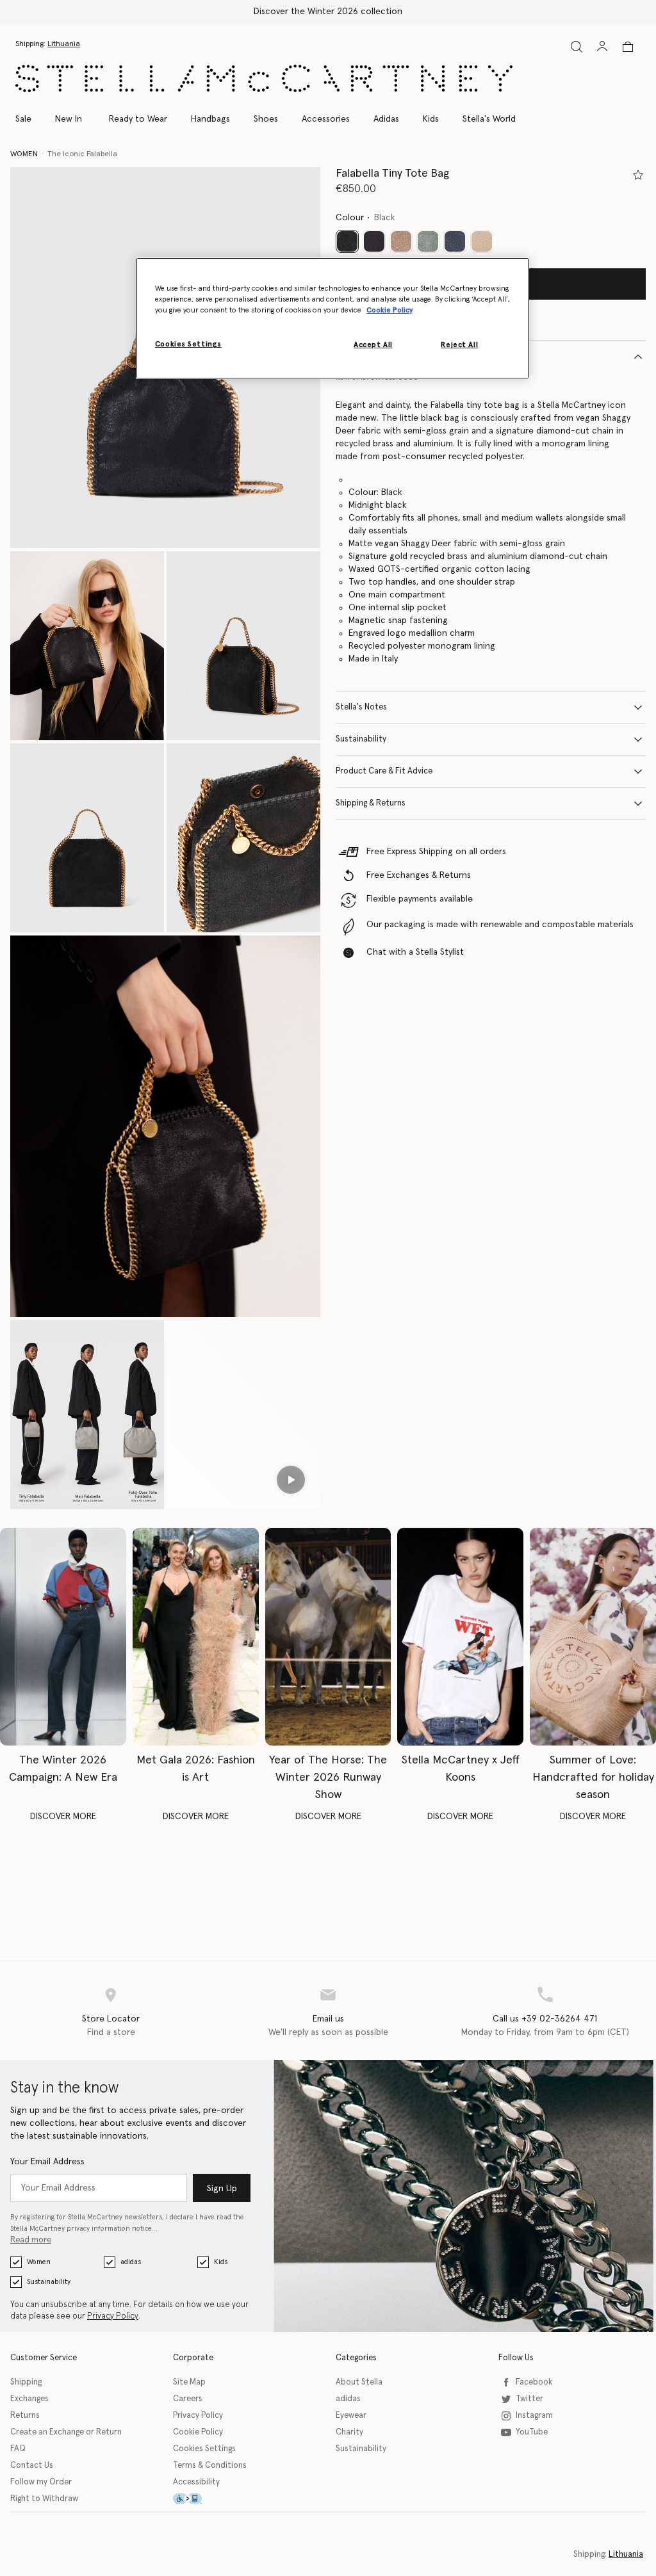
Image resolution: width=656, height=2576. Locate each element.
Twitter (529, 2399)
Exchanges (29, 2399)
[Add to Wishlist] (638, 175)
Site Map (189, 2382)
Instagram (534, 2416)
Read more (31, 2240)
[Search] (577, 46)
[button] (87, 646)
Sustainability (361, 739)
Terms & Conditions (210, 2466)
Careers (188, 2399)
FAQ (18, 2449)
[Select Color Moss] (401, 241)
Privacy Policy (113, 2316)
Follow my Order (41, 2482)
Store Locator (111, 2019)
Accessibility (196, 2482)
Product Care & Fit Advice (384, 771)
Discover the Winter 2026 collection (328, 12)
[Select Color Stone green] (428, 241)
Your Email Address (47, 2162)
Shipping (26, 2382)
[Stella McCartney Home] (264, 78)
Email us (328, 2019)
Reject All (459, 345)
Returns (25, 2416)
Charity (349, 2432)
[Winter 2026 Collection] (63, 1637)
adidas (131, 2262)
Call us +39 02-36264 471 (545, 2019)
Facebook (534, 2382)
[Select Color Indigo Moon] (455, 241)
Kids (221, 2262)
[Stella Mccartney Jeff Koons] (460, 1637)
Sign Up (222, 2189)
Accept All (373, 345)
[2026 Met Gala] (196, 1637)
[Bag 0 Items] (628, 47)
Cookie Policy (198, 2432)
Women (39, 2262)
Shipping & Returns (371, 803)
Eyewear (351, 2416)
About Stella (359, 2382)
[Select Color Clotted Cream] (482, 241)
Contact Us (32, 2466)
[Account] (602, 46)
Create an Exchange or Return (66, 2432)
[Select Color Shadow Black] (374, 241)
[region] (332, 318)
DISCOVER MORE (63, 1817)
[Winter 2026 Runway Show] (328, 1637)
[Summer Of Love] (593, 1637)
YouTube (532, 2432)
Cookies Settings (204, 2449)
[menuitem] (69, 119)
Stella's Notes (361, 707)
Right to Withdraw (44, 2499)
